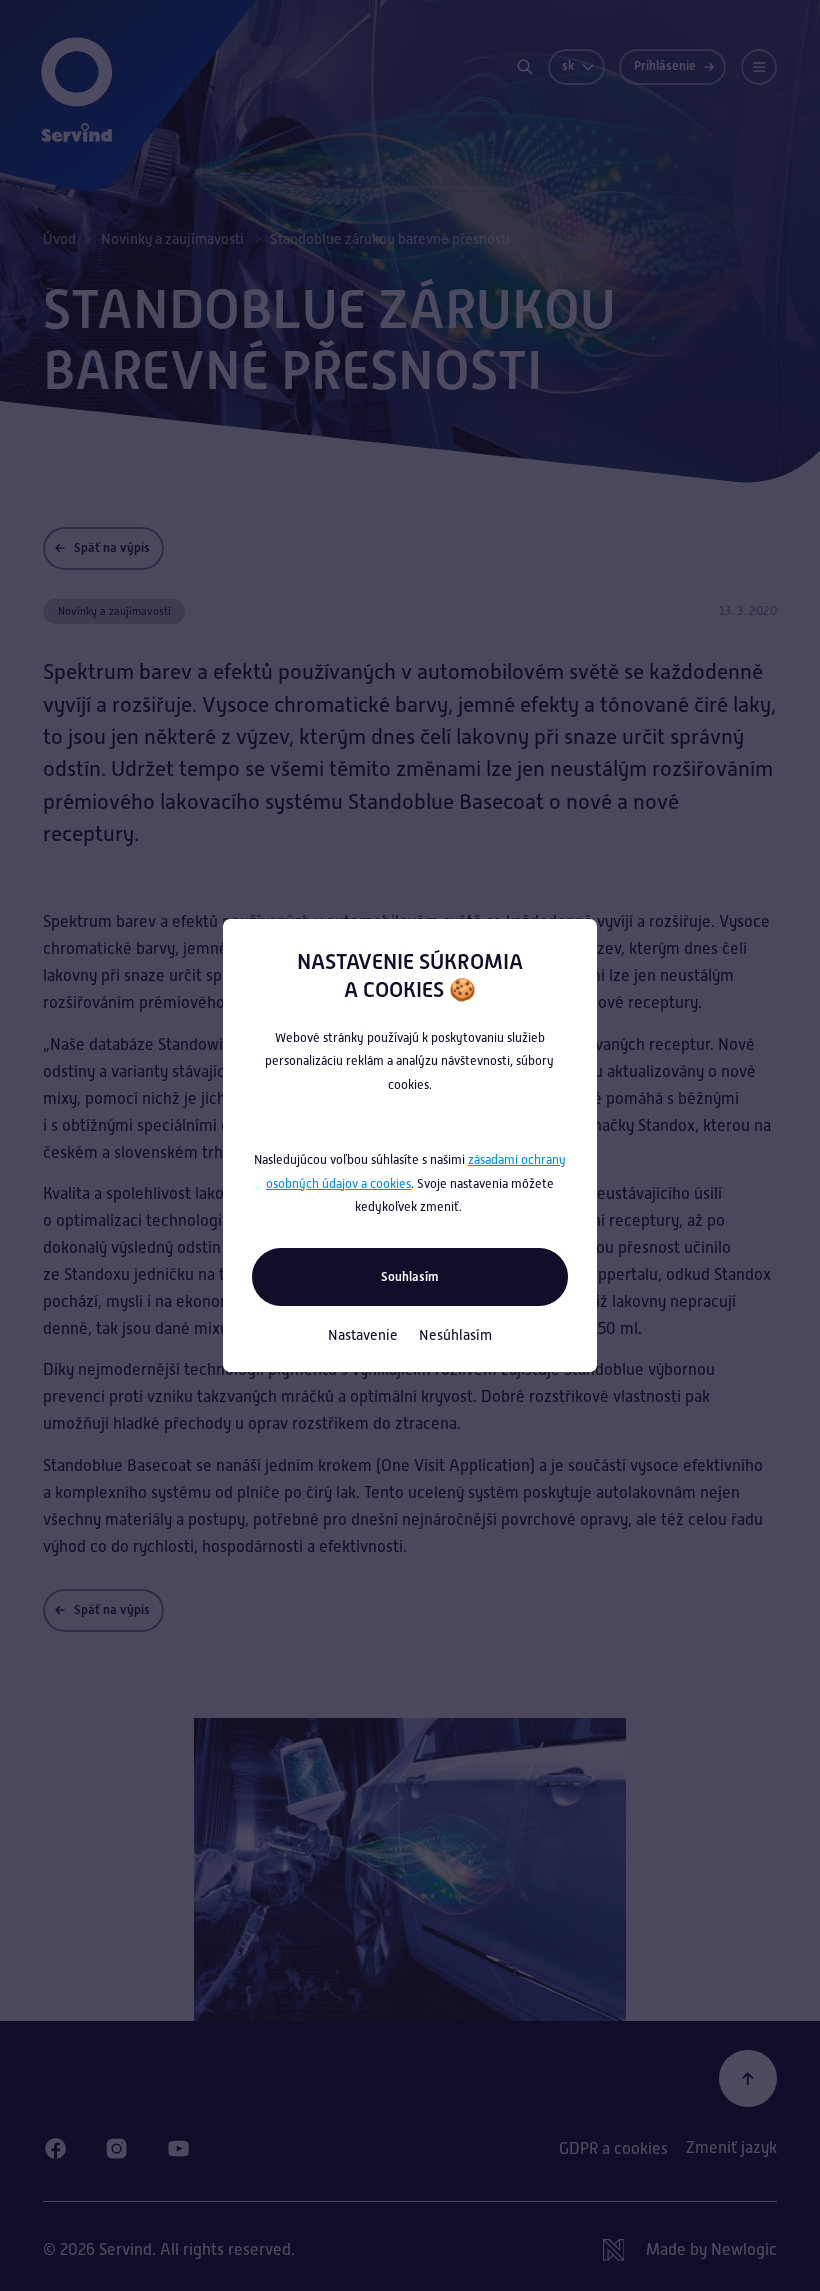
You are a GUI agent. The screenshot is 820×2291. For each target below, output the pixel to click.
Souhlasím (409, 1276)
